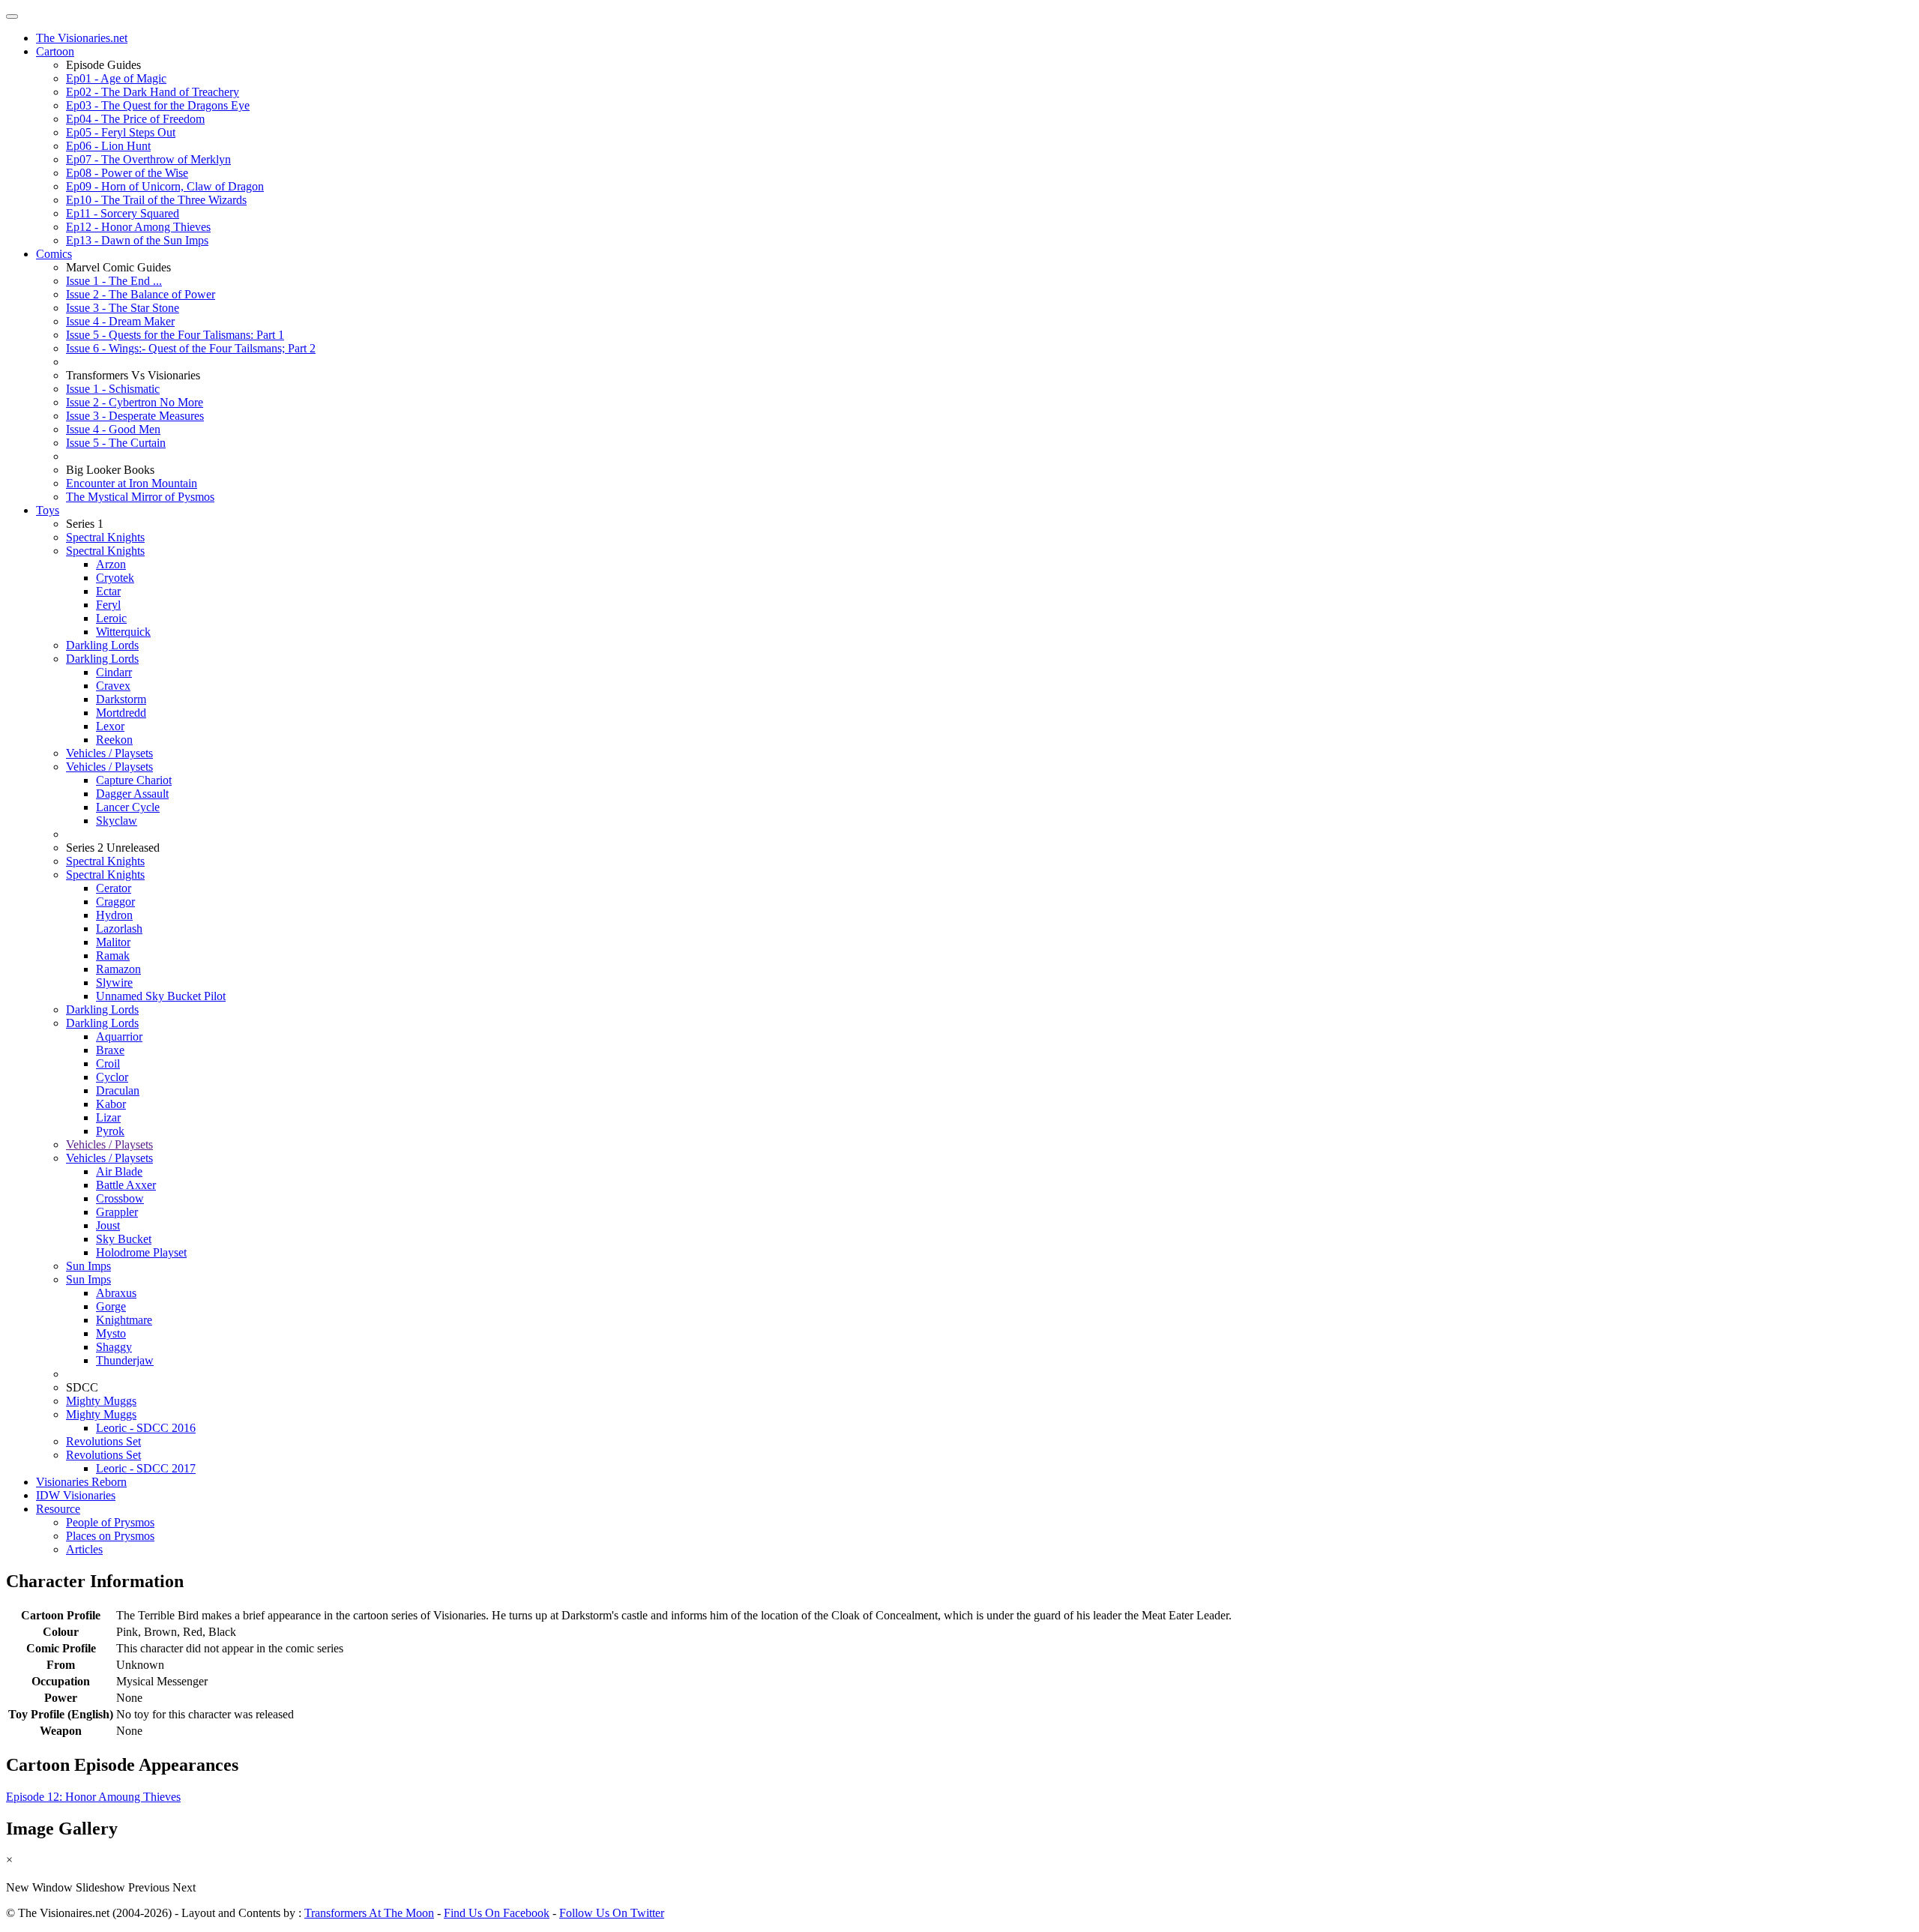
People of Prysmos (110, 1522)
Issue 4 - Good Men (113, 429)
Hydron (114, 915)
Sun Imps (88, 1266)
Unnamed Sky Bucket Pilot (161, 996)
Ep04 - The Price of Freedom (135, 119)
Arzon (111, 564)
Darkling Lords (102, 645)
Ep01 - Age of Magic (116, 78)
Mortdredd (121, 713)
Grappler (117, 1212)
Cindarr (114, 672)
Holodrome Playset (141, 1252)
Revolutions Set (103, 1441)
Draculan (118, 1090)
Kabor (111, 1104)
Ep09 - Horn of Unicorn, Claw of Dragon (165, 186)
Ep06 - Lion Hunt (108, 146)
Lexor (110, 726)
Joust (108, 1225)
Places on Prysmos (110, 1536)
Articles (84, 1549)
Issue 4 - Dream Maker (120, 321)
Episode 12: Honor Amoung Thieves (93, 1797)
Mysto (111, 1333)
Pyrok (110, 1131)
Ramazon (118, 969)
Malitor (113, 942)
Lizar (108, 1117)
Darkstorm (121, 699)
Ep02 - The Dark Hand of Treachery (153, 92)
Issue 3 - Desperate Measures (135, 416)
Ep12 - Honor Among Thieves (138, 227)
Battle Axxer (126, 1185)
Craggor (115, 902)
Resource (58, 1509)
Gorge (111, 1306)
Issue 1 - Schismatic (113, 389)
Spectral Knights (105, 537)
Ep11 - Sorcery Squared (123, 213)
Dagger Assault (132, 794)
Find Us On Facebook (497, 1913)
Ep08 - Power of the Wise (127, 173)
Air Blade (119, 1171)
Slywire (114, 982)
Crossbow (120, 1198)
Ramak (113, 956)
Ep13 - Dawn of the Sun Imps (137, 240)
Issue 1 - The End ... (114, 281)
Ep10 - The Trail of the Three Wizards (156, 200)
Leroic (111, 618)
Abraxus (116, 1293)
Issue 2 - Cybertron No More (135, 402)
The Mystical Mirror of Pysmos (140, 497)
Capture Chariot (134, 780)
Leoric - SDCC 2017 (146, 1468)
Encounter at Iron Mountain (132, 483)
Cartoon (55, 51)
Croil (108, 1063)
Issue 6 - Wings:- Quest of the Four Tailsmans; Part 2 (191, 348)
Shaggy (114, 1347)
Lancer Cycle (128, 807)
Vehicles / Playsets (109, 753)
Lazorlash (119, 929)
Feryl (108, 605)
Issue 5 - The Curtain (116, 443)
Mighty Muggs (101, 1401)
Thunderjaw (125, 1360)
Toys (48, 510)
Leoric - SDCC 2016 (146, 1428)
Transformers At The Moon (369, 1913)
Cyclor (112, 1077)
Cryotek (115, 578)
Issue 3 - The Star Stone (123, 308)
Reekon (114, 740)
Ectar (108, 591)
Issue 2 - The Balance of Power (141, 294)
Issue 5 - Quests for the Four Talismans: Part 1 (175, 335)
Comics (54, 254)
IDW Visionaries (76, 1495)
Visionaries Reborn (81, 1482)
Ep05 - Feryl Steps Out (121, 132)
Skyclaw (117, 821)
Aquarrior (119, 1036)
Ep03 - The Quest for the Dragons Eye (158, 105)
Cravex (113, 686)
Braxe (110, 1050)
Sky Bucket (124, 1239)
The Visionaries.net (82, 38)
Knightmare (124, 1320)
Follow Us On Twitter (612, 1913)
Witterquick (123, 632)
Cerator (114, 888)
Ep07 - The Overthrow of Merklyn (148, 159)
